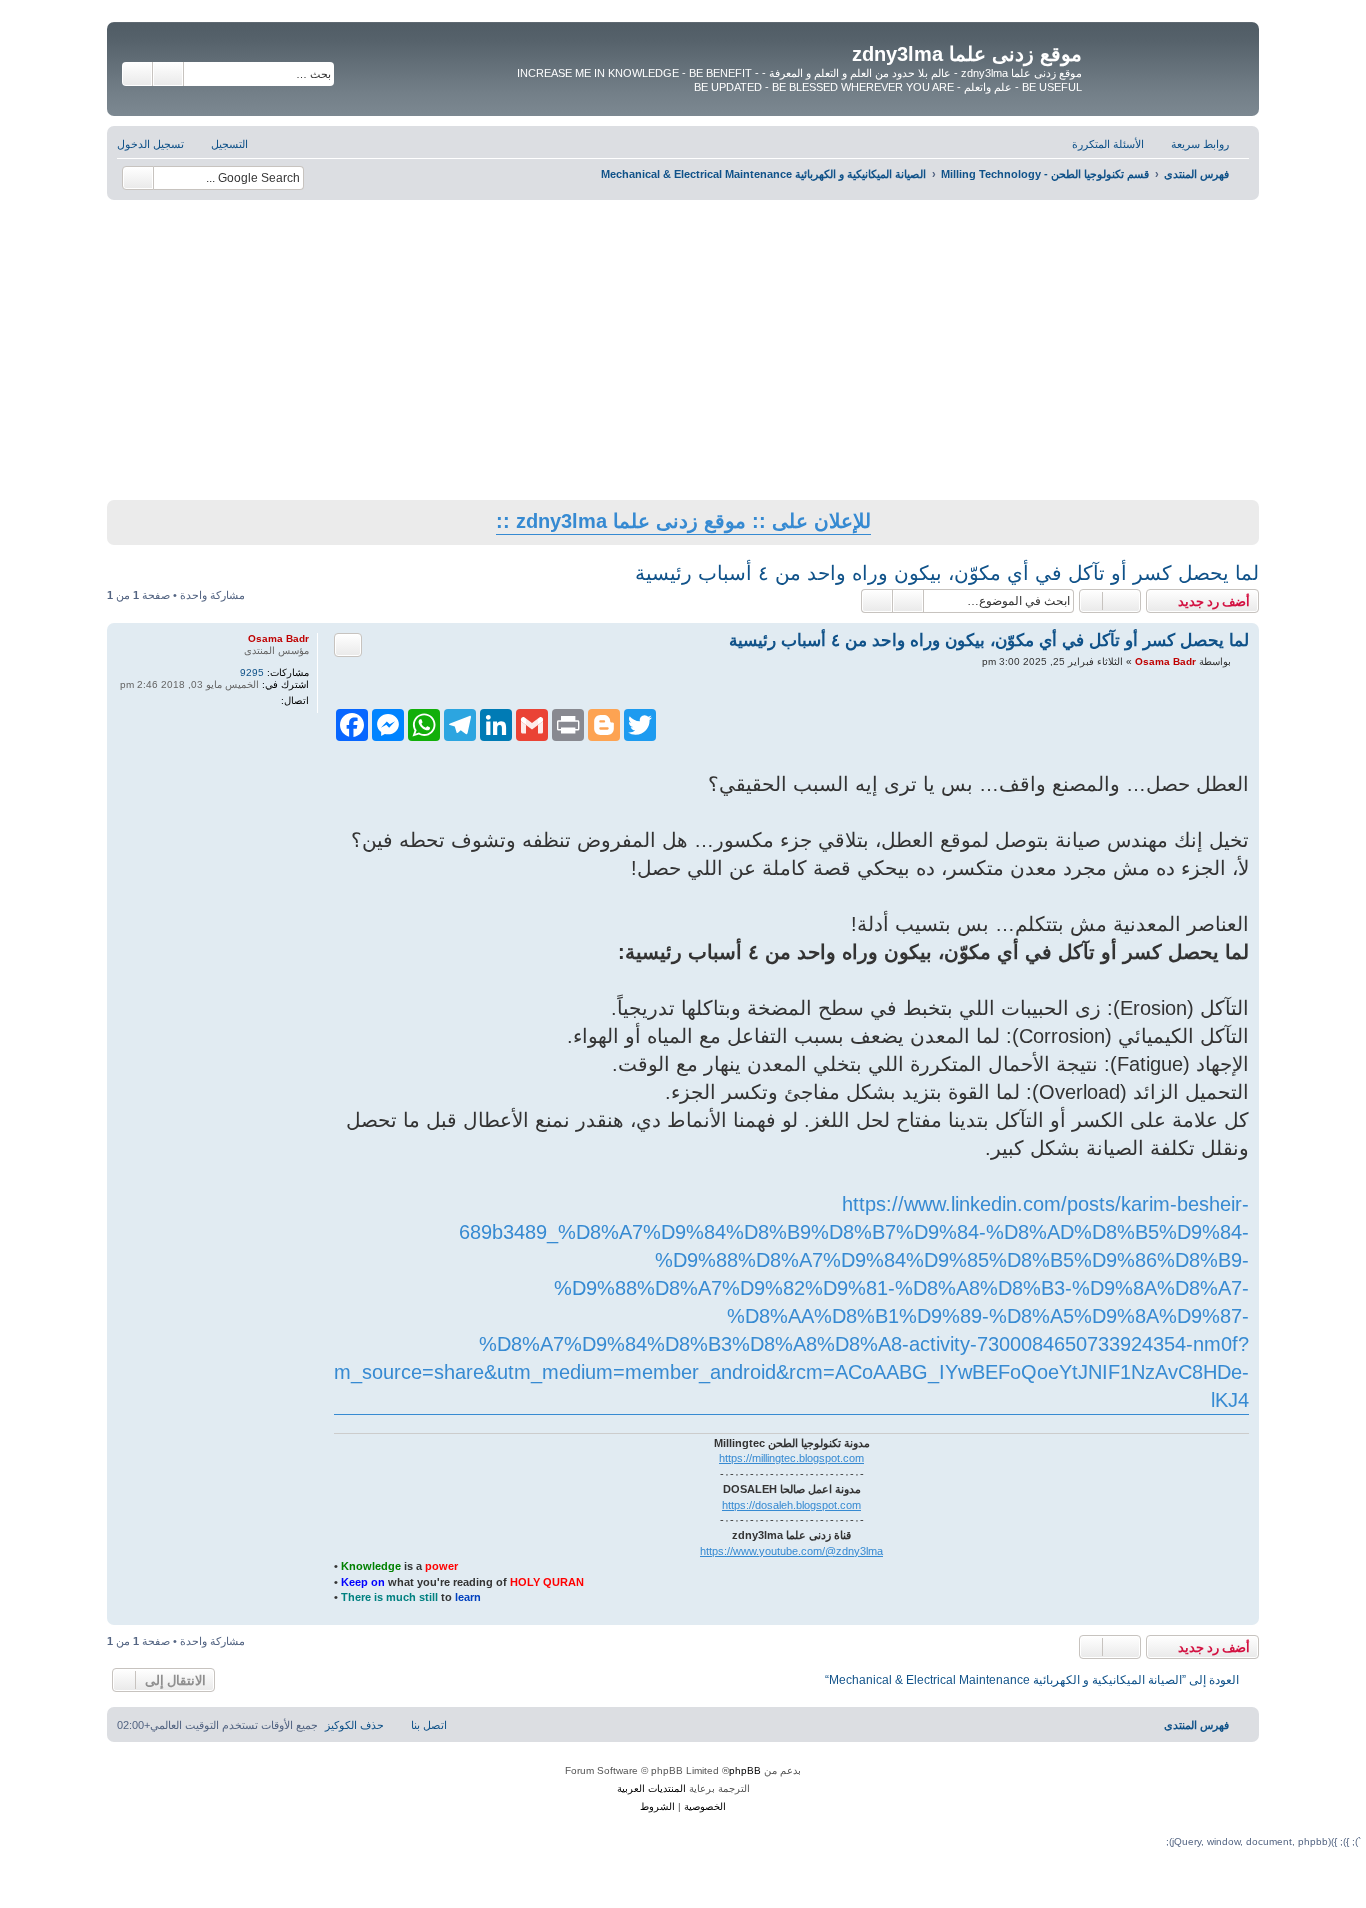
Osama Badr (278, 638)
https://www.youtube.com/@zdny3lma (791, 1551)
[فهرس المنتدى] (1168, 59)
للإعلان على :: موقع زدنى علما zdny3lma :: (683, 521)
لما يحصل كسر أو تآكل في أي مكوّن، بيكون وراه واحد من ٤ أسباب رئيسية (947, 573)
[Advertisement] (683, 350)
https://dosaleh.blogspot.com (791, 1505)
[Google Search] (138, 178)
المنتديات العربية (651, 1788)
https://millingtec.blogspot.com (791, 1458)
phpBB (745, 1770)
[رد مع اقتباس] (348, 645)
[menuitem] (1118, 144)
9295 (252, 672)
